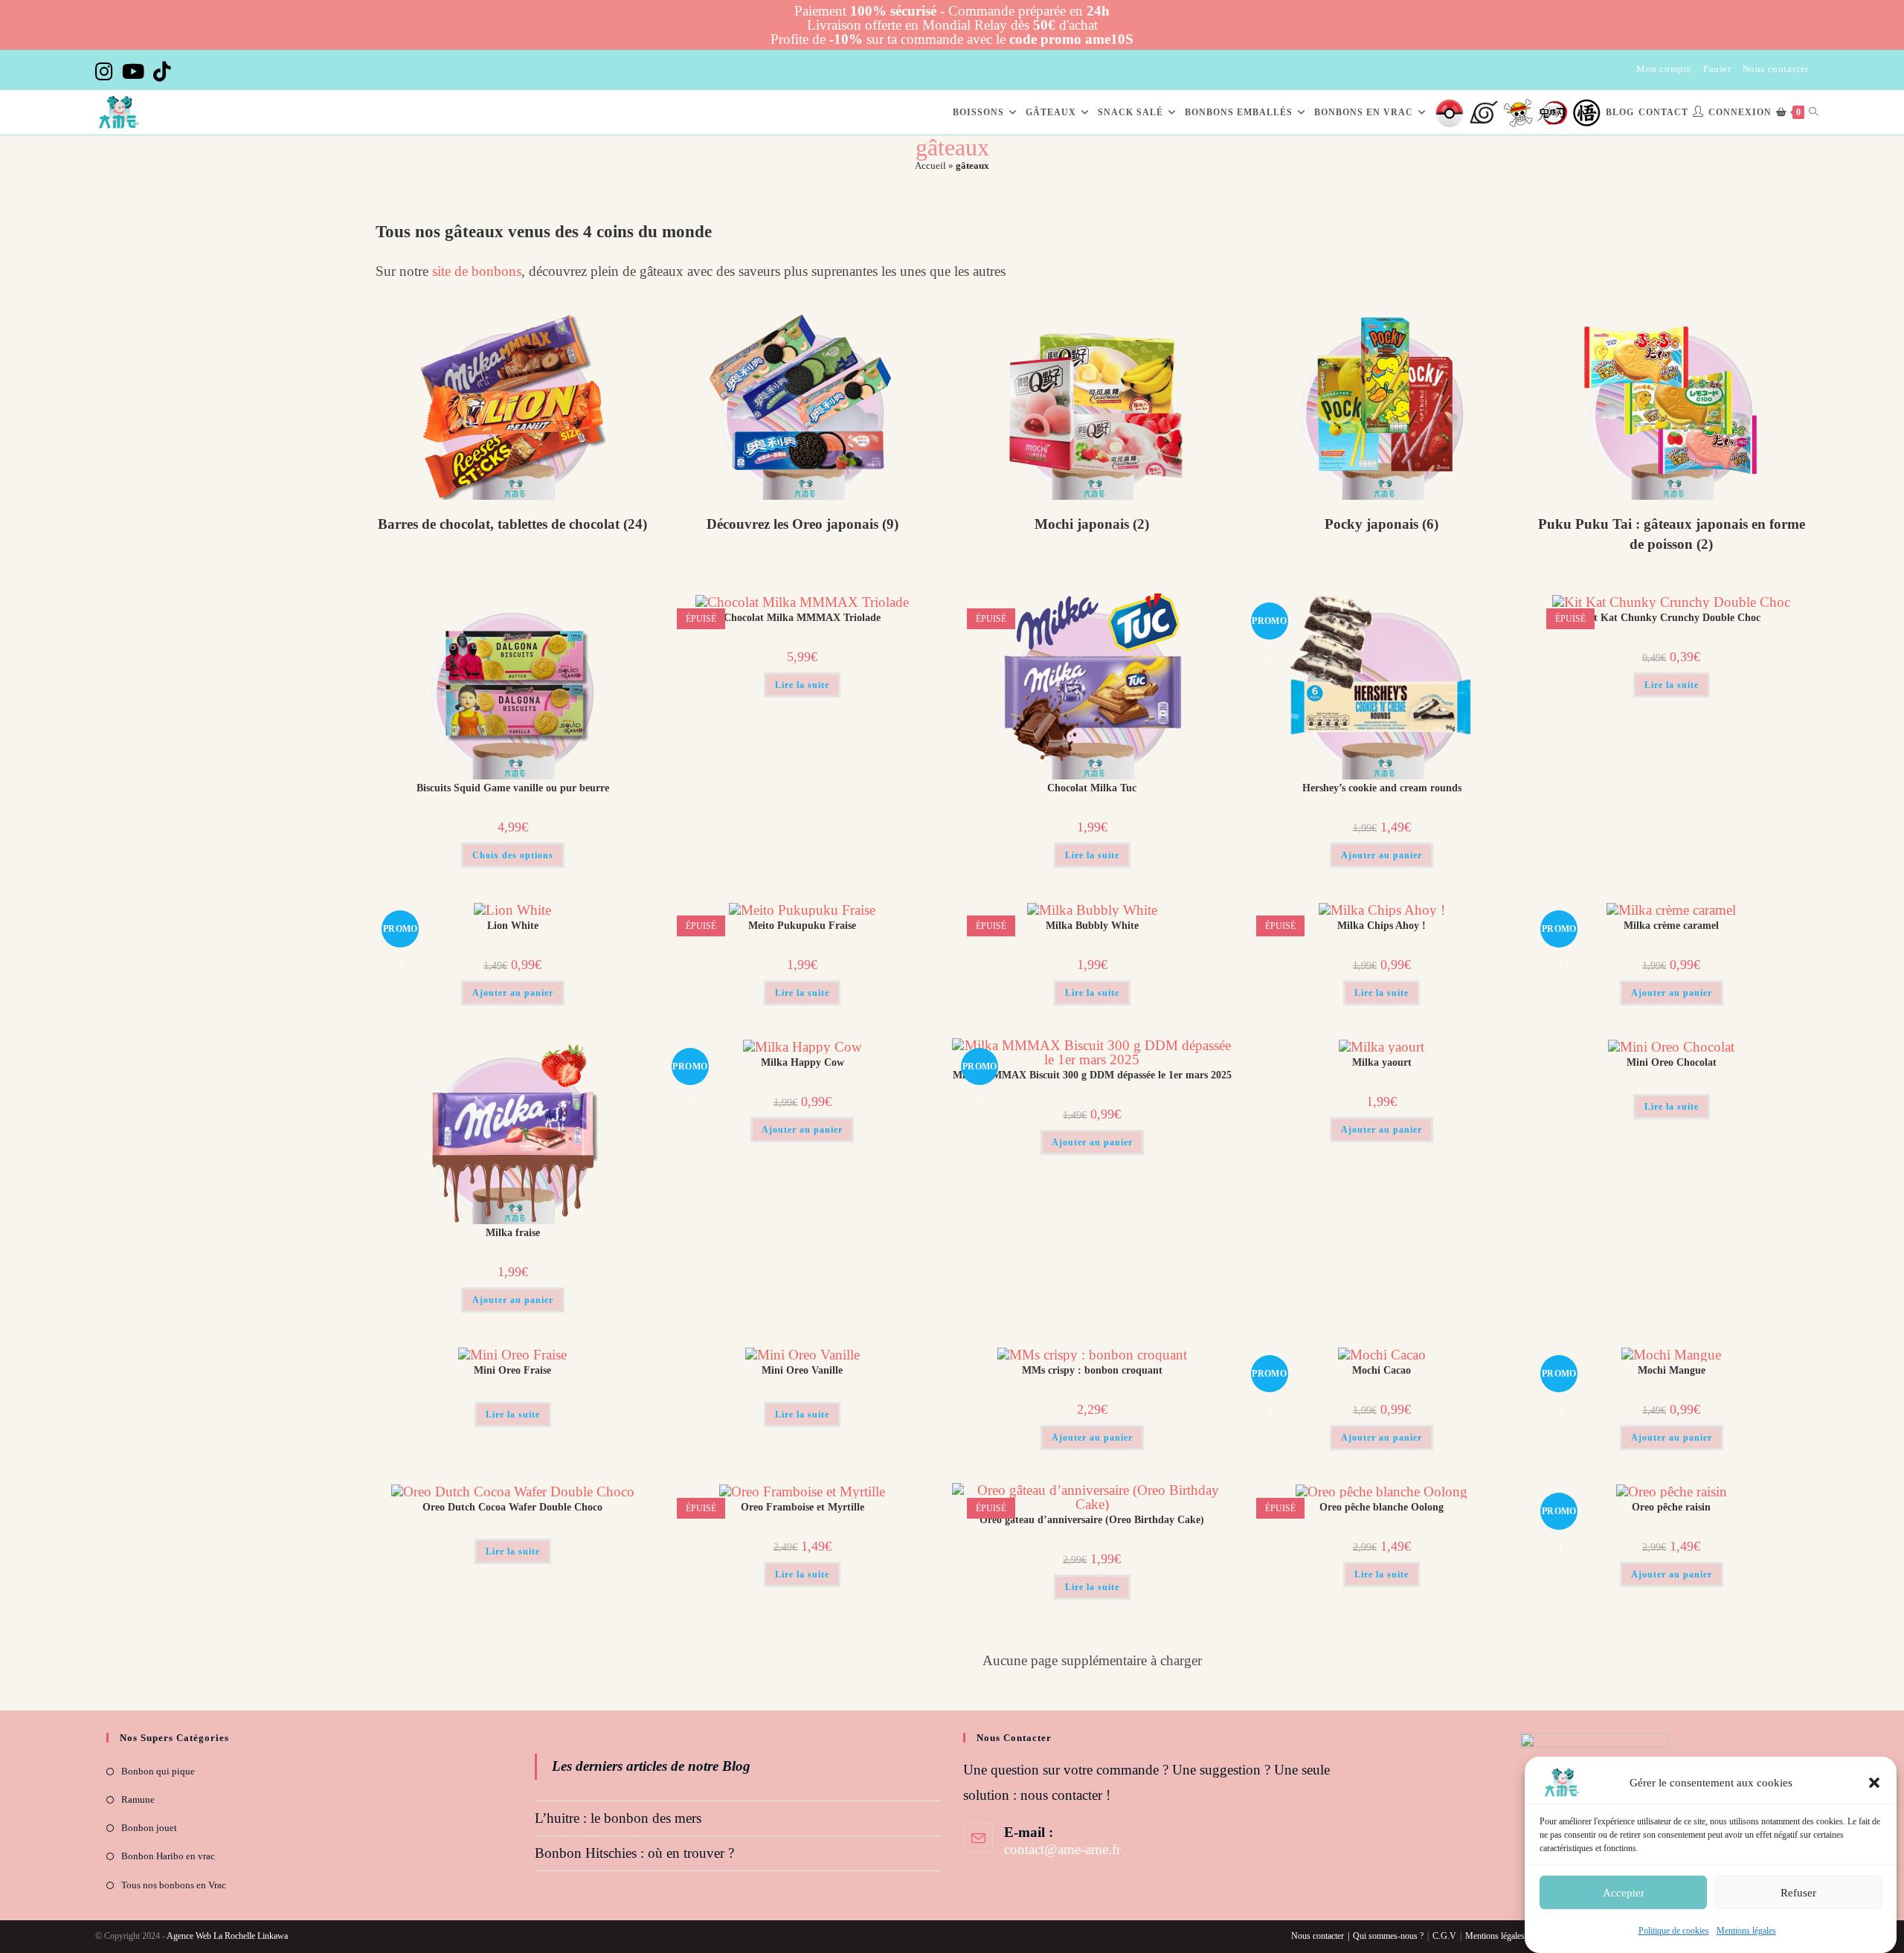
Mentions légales (1746, 1931)
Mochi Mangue (1672, 1370)
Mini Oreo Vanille (802, 1370)
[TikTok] (162, 72)
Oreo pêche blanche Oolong (1382, 1507)
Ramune (138, 1799)
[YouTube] (133, 72)
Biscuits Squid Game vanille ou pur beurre (513, 788)
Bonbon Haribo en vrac (168, 1856)
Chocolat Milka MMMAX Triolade (802, 618)
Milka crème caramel (1671, 926)
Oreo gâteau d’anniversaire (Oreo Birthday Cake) (1092, 1520)
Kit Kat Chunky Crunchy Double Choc (1672, 618)
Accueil (930, 165)
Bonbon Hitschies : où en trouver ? (634, 1853)
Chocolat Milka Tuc (1092, 788)
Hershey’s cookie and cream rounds (1382, 788)
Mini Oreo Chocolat (1672, 1062)
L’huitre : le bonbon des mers (618, 1818)
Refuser (1798, 1892)
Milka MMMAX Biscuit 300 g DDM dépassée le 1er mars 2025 (1092, 1075)
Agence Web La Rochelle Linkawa (227, 1936)
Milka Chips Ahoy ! (1382, 926)
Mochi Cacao (1382, 1370)
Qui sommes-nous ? (1388, 1936)
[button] (1874, 1783)
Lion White (513, 926)
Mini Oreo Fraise (512, 1370)
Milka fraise (513, 1233)
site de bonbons (477, 271)
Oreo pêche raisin (1671, 1507)
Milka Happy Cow (803, 1062)
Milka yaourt (1382, 1062)
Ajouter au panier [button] (1382, 855)
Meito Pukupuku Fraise (802, 926)
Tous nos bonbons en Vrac (174, 1885)
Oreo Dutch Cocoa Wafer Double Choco (512, 1507)
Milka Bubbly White (1092, 926)
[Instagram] (106, 72)
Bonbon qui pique (158, 1771)
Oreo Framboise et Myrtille (803, 1507)
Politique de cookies (1674, 1931)
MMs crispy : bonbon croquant (1092, 1370)
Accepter (1624, 1892)
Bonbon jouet (149, 1828)
